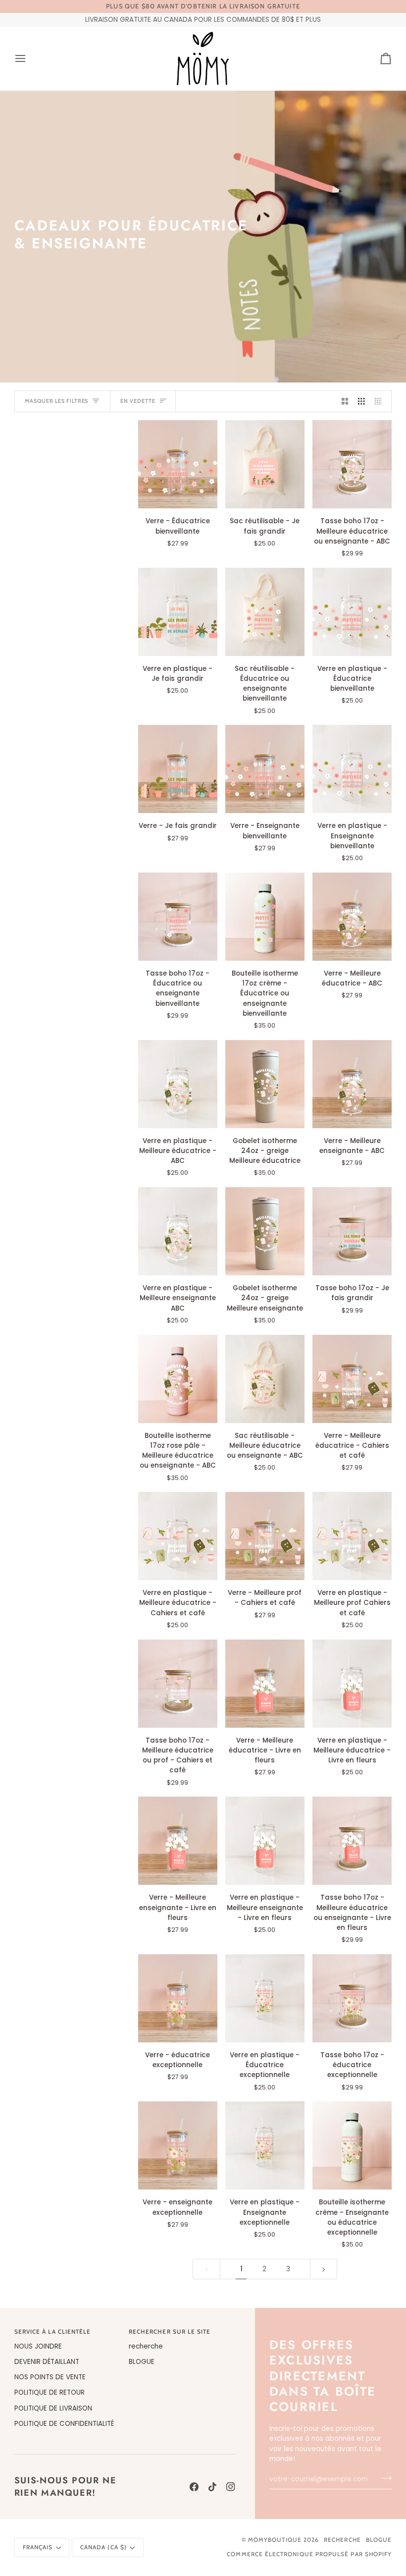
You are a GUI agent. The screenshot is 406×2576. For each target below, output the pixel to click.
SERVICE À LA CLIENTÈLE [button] (53, 2332)
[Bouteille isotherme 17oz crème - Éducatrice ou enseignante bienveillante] (265, 917)
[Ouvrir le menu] (29, 58)
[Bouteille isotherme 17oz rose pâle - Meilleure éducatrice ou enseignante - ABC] (178, 1379)
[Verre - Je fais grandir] (178, 769)
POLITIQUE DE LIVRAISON (53, 2408)
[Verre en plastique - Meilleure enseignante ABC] (178, 1231)
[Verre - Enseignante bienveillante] (265, 769)
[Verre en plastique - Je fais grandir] (178, 612)
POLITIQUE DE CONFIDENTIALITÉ (64, 2424)
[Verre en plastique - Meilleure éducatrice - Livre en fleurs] (352, 1684)
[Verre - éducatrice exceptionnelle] (178, 1998)
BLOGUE (142, 2362)
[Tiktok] (212, 2487)
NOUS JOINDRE (38, 2346)
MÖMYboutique (275, 2540)
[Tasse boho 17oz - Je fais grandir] (352, 1231)
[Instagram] (231, 2487)
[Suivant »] (324, 2269)
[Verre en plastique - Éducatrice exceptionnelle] (265, 1998)
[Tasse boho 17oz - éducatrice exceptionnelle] (352, 1998)
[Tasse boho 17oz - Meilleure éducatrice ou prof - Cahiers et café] (178, 1684)
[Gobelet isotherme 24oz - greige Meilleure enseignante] (265, 1231)
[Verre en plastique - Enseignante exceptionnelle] (265, 2145)
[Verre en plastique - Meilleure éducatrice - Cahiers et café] (178, 1536)
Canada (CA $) (103, 2547)
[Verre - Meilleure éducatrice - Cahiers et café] (352, 1379)
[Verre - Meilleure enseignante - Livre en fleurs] (178, 1841)
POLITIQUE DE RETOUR (50, 2392)
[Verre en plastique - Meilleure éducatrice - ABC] (178, 1084)
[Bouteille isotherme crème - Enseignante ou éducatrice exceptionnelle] (352, 2145)
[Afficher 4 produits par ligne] (381, 402)
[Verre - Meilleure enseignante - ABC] (352, 1084)
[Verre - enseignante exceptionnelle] (178, 2145)
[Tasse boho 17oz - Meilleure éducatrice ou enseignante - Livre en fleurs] (352, 1841)
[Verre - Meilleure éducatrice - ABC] (352, 917)
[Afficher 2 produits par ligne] (345, 402)
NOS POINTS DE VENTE (50, 2377)
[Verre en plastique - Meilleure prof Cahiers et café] (352, 1536)
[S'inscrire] (383, 2478)
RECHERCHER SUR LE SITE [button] (170, 2332)
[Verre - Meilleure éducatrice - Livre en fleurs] (265, 1684)
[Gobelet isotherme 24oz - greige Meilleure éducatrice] (265, 1084)
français (38, 2547)
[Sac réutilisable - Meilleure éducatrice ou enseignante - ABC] (265, 1379)
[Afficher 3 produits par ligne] (361, 402)
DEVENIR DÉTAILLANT (47, 2362)
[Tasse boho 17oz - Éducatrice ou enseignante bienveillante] (178, 917)
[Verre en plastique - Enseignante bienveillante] (352, 769)
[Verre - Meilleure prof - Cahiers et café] (265, 1536)
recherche (146, 2346)
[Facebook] (194, 2487)
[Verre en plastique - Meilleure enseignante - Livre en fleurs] (265, 1841)
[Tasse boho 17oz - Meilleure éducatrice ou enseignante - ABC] (352, 464)
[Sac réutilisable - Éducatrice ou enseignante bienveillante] (265, 612)
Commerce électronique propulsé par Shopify (309, 2554)
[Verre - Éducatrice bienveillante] (178, 464)
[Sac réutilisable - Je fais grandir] (265, 464)
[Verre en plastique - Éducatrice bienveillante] (352, 612)
